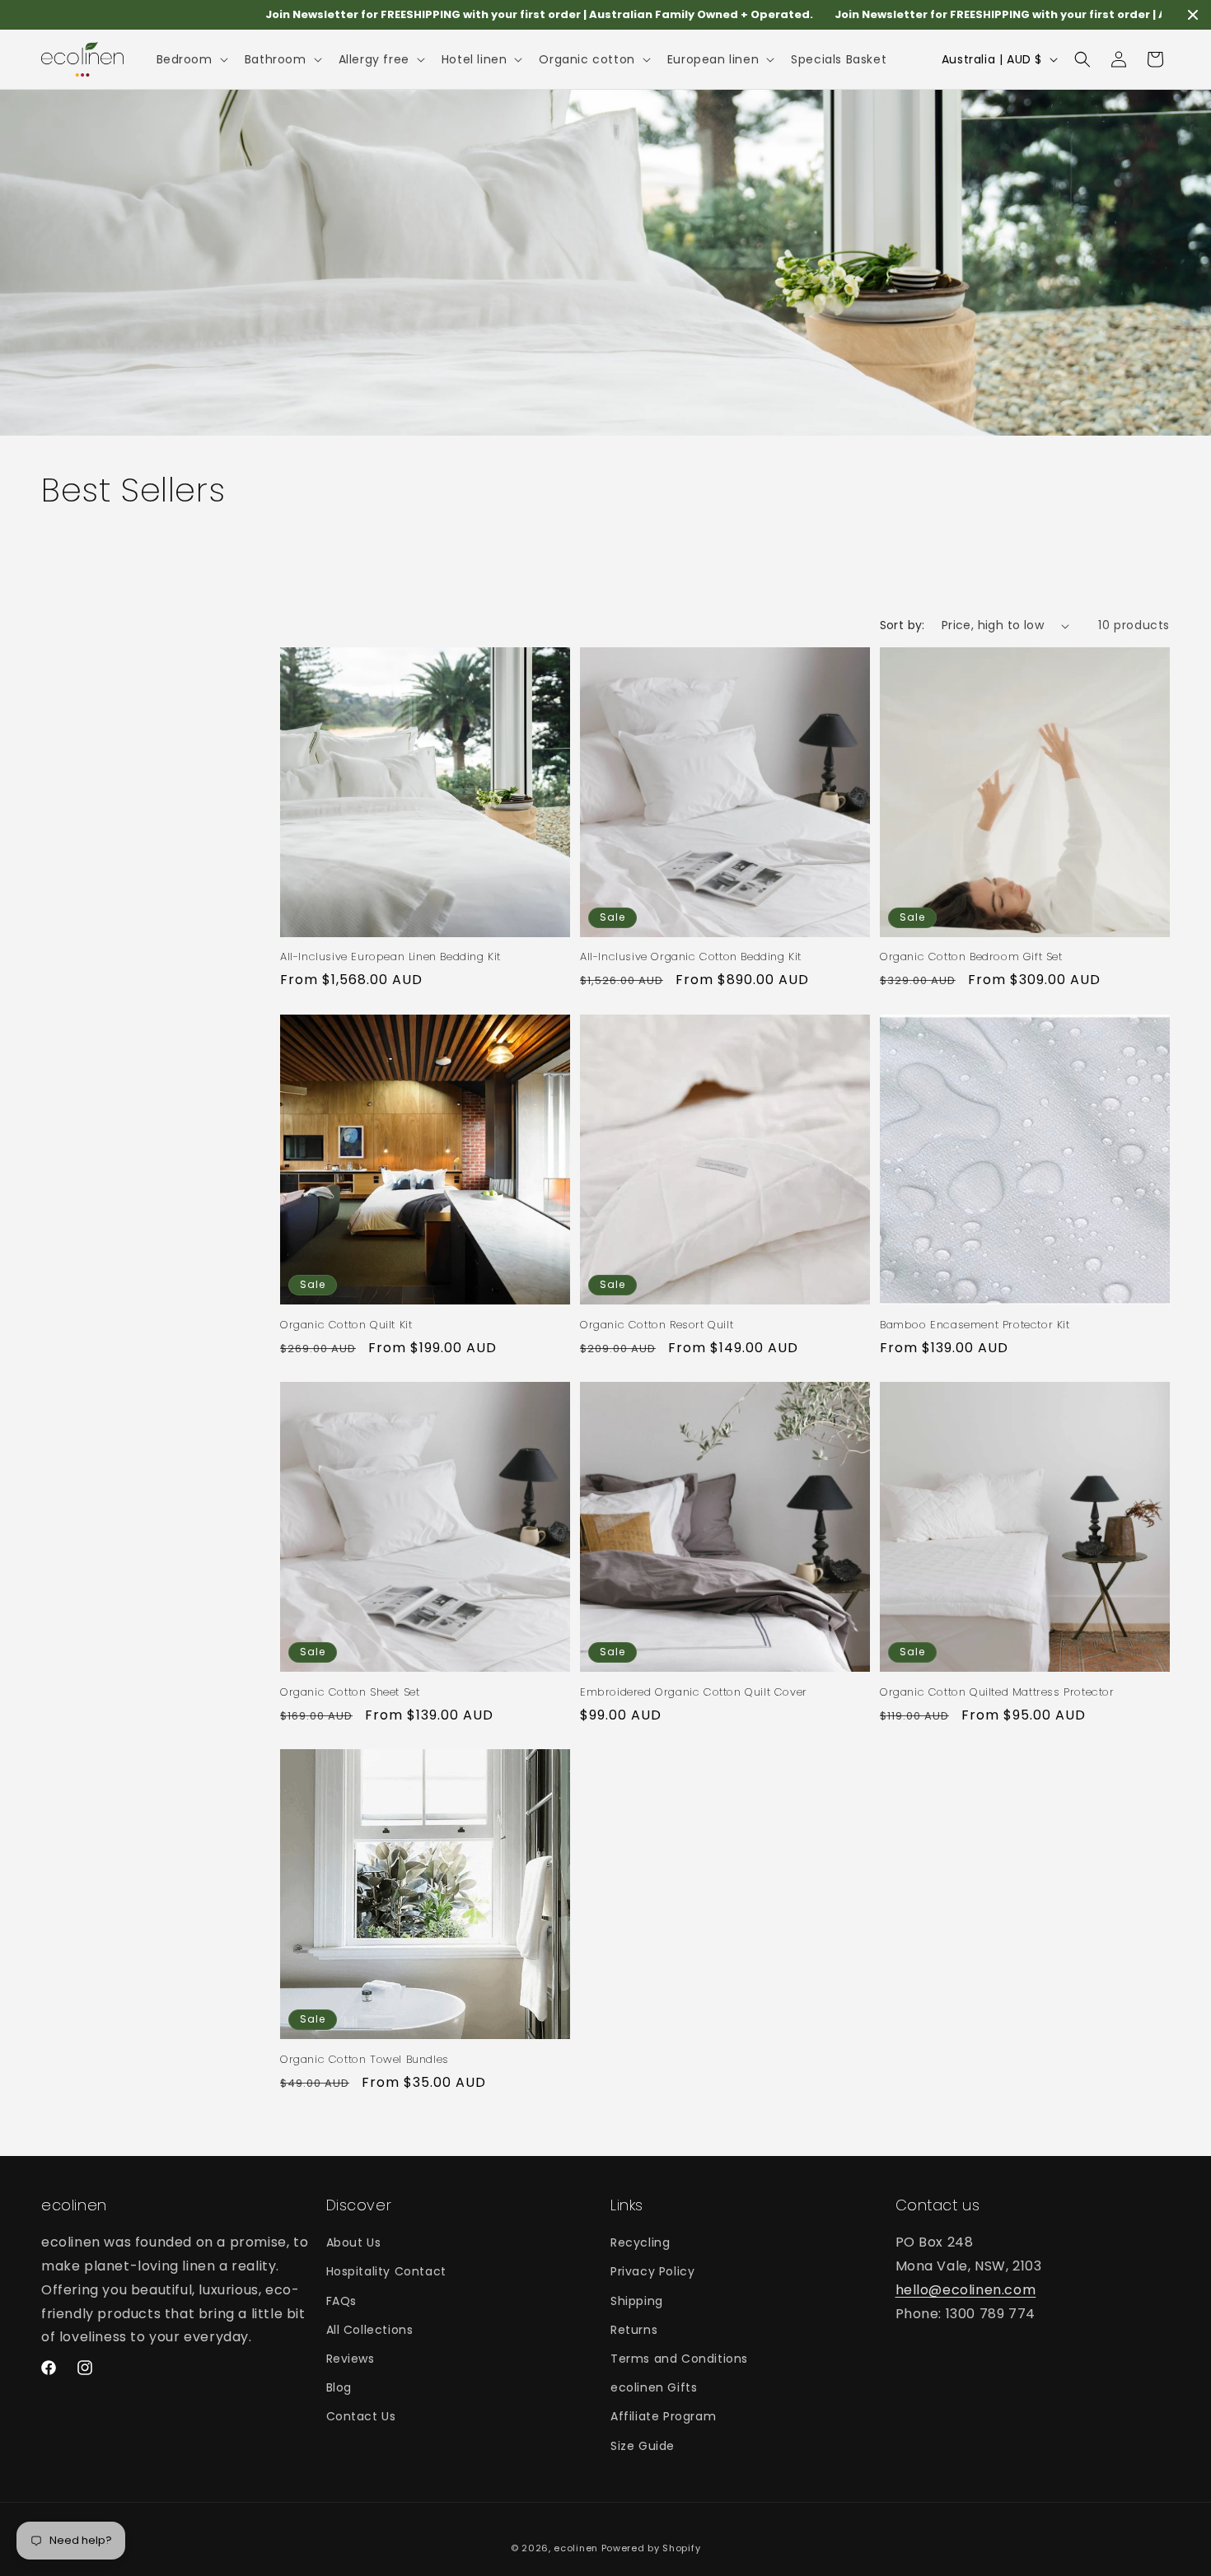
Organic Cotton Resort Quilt (657, 1325)
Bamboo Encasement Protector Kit (975, 1325)
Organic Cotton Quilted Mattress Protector (997, 1693)
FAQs (341, 2300)
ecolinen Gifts (654, 2387)
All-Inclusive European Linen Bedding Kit (390, 958)
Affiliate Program (663, 2416)
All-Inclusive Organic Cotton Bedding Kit (691, 958)
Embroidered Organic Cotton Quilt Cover (694, 1693)
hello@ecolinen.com (966, 2290)
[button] (191, 59)
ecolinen (576, 2548)
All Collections (370, 2330)
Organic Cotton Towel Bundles (365, 2060)
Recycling (640, 2242)
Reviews (351, 2359)
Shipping (637, 2300)
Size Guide (643, 2445)
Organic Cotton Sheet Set (350, 1693)
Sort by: (902, 625)
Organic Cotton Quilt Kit (346, 1325)
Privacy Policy (652, 2271)
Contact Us (361, 2416)
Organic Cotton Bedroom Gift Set (971, 958)
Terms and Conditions (679, 2359)
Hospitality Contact (386, 2271)
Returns (634, 2330)
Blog (339, 2387)
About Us (354, 2242)
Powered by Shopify (651, 2548)
